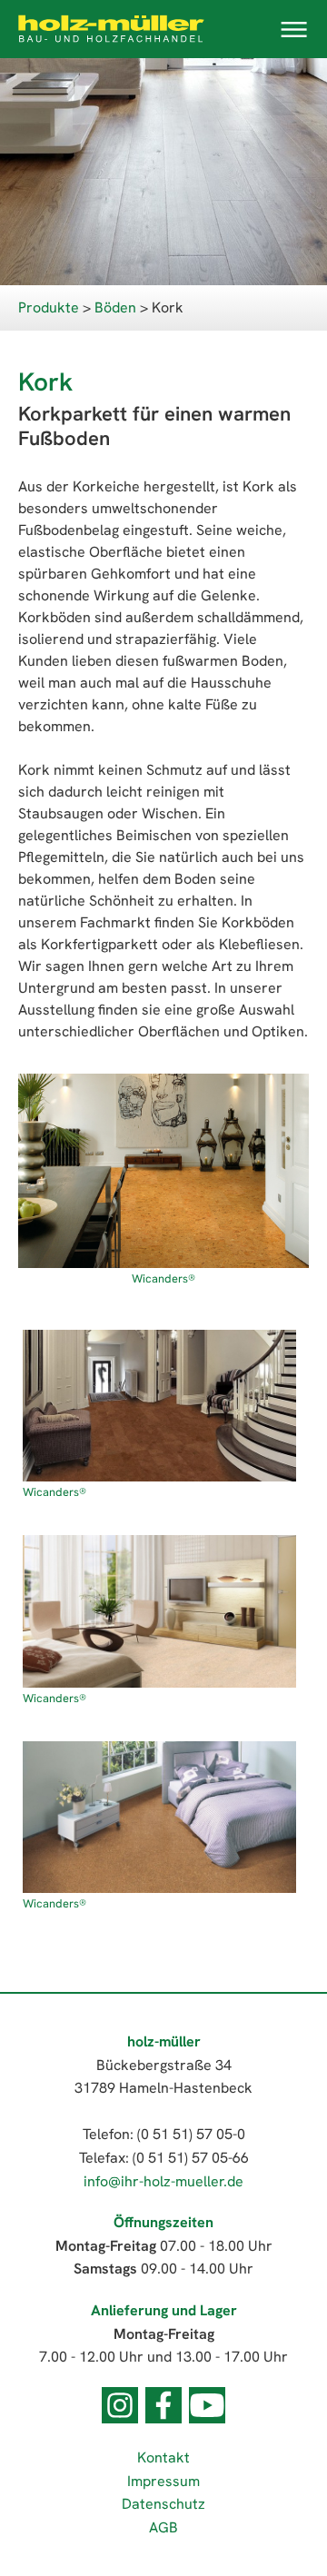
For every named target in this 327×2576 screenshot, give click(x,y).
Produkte (49, 307)
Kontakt (163, 2457)
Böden (115, 307)
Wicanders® (163, 1278)
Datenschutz (163, 2504)
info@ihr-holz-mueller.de (163, 2181)
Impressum (163, 2481)
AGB (163, 2527)
